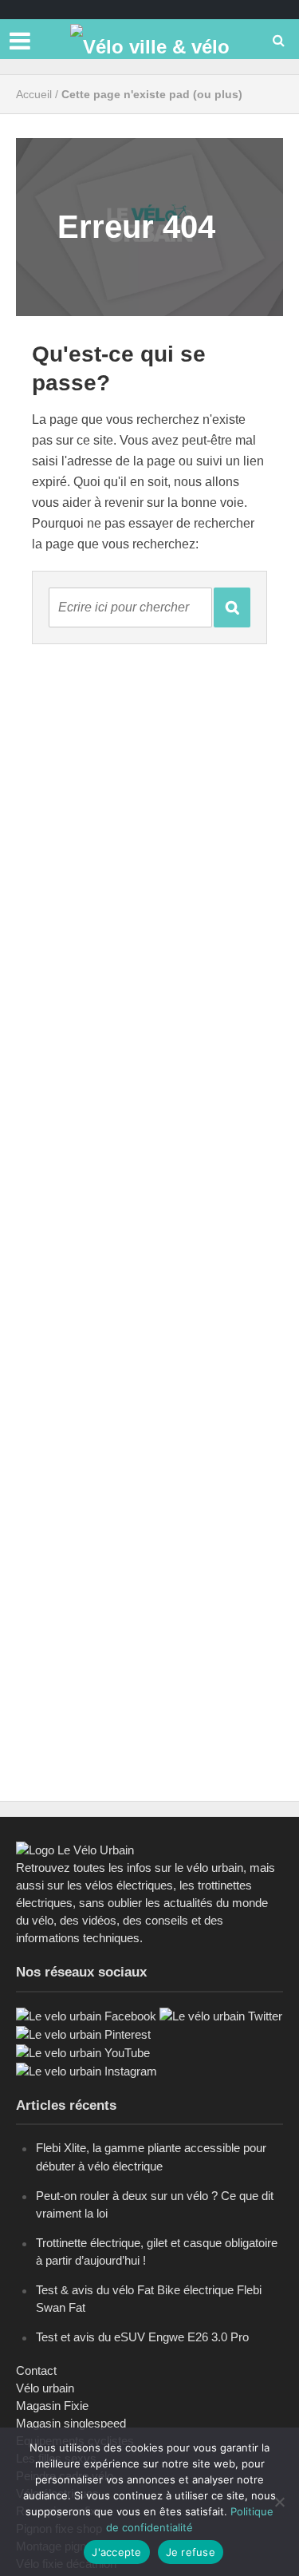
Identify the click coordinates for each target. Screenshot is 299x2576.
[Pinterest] (83, 2034)
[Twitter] (221, 2015)
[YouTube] (83, 2052)
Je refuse (191, 2552)
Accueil (34, 94)
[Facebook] (86, 2015)
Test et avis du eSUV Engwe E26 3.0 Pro (142, 2337)
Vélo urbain (45, 2388)
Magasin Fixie (52, 2406)
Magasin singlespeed (71, 2423)
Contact (36, 2370)
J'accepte (116, 2552)
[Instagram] (87, 2070)
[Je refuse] (279, 2502)
